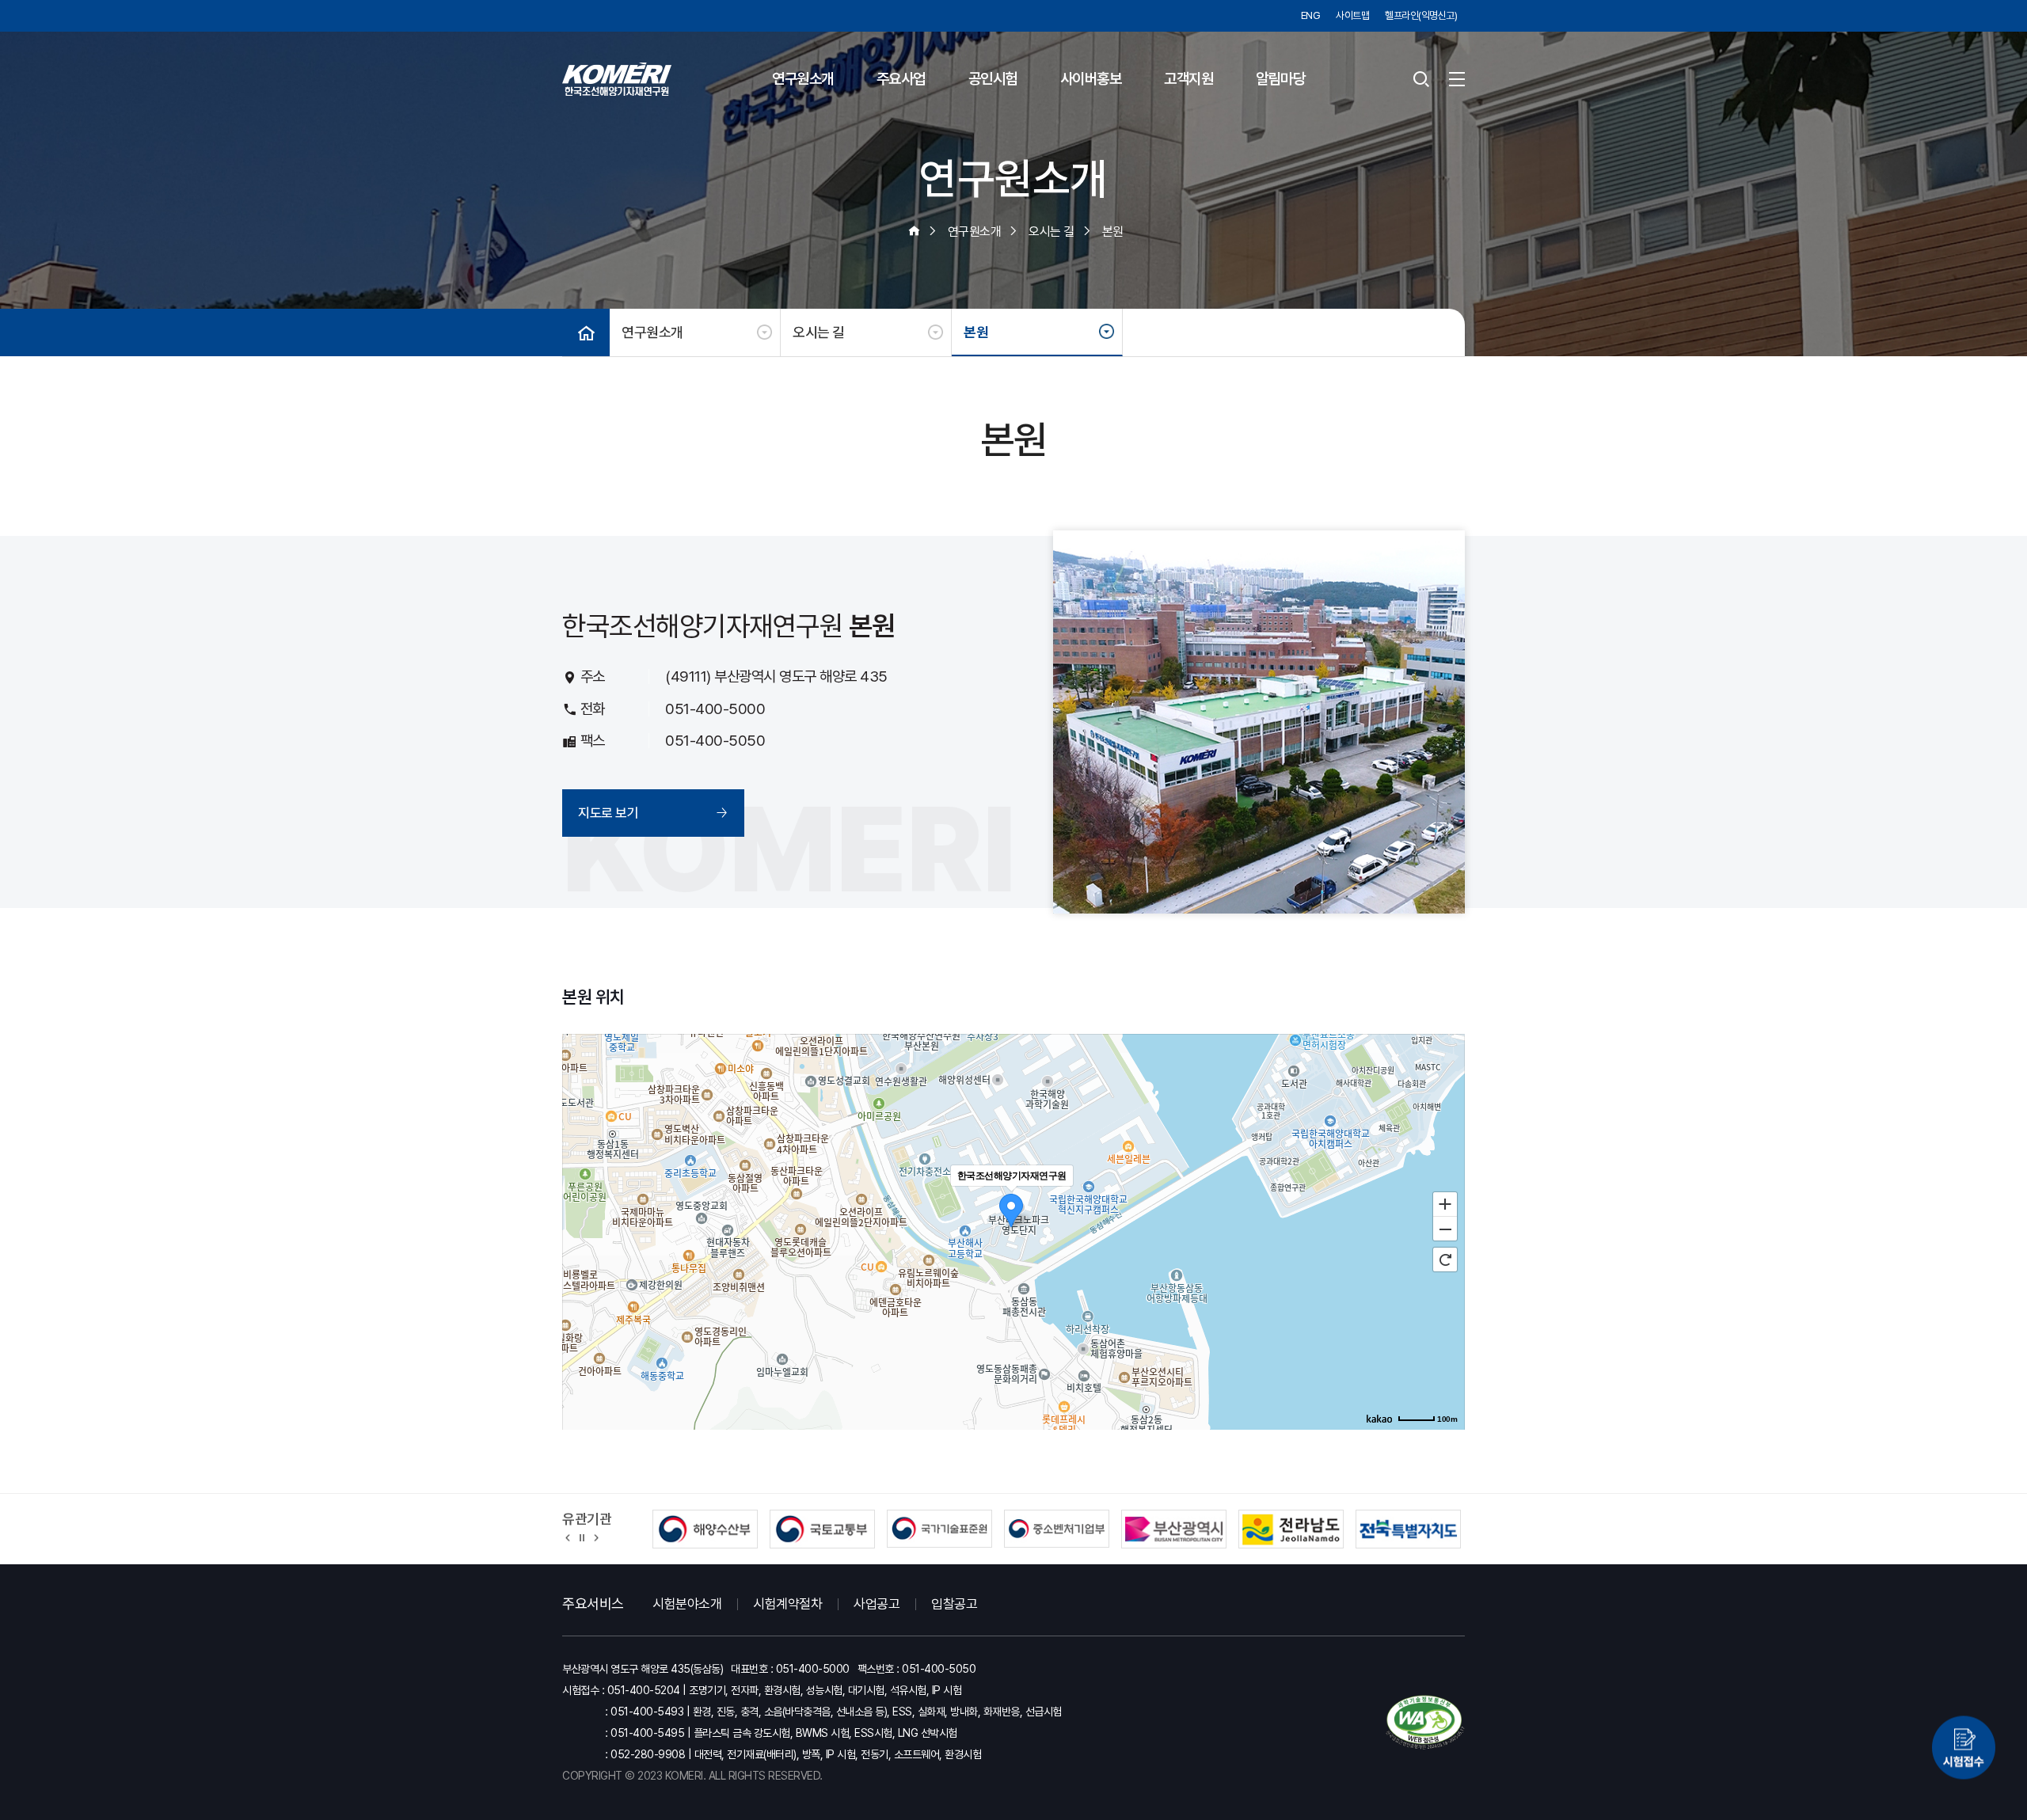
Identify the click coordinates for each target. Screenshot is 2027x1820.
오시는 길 (819, 332)
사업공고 (877, 1604)
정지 (582, 1537)
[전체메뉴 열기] (1457, 79)
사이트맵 (1352, 15)
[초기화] (1445, 1260)
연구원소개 (803, 79)
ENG (1311, 15)
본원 (976, 332)
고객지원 (1188, 79)
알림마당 (1280, 79)
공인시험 (993, 79)
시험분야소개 (687, 1604)
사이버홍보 (1091, 79)
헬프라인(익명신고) (1421, 15)
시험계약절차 (787, 1604)
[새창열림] (1964, 1748)
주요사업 (901, 79)
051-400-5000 (715, 709)
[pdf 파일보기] (1425, 1722)
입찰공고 (954, 1604)
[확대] (1445, 1203)
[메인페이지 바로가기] (617, 79)
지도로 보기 (608, 813)
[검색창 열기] (1421, 79)
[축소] (1445, 1229)
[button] (568, 1537)
